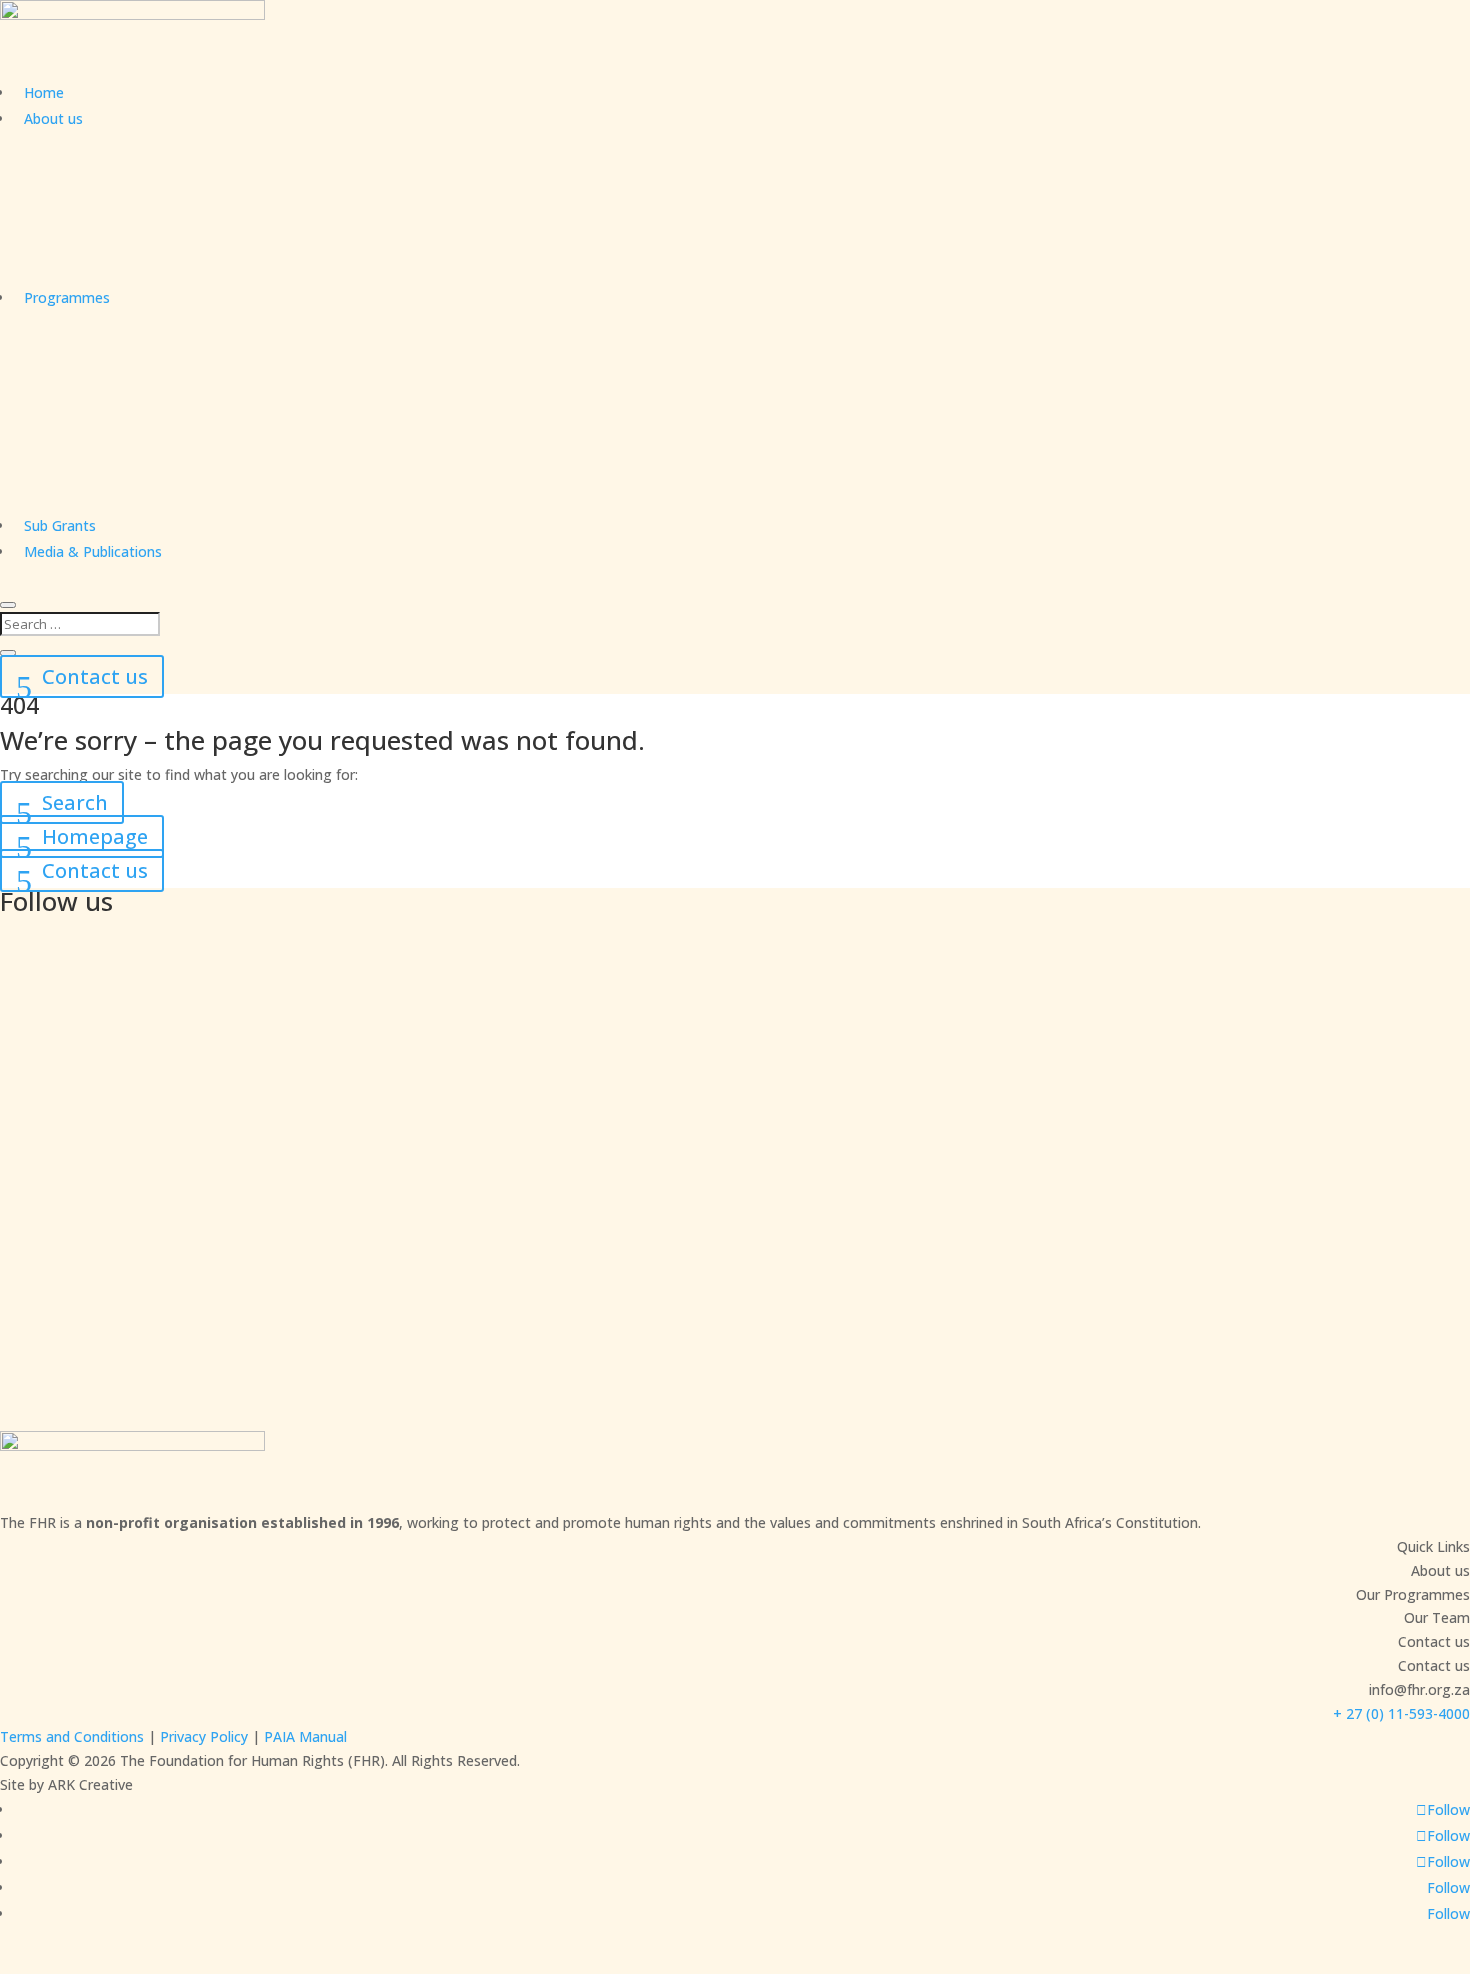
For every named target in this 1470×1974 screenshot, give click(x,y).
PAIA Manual (305, 1736)
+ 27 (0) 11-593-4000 (1401, 1713)
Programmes (67, 297)
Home (44, 92)
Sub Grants (60, 525)
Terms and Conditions (72, 1736)
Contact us (95, 676)
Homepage (95, 836)
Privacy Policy (204, 1736)
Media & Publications (93, 551)
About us (53, 118)
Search (75, 802)
